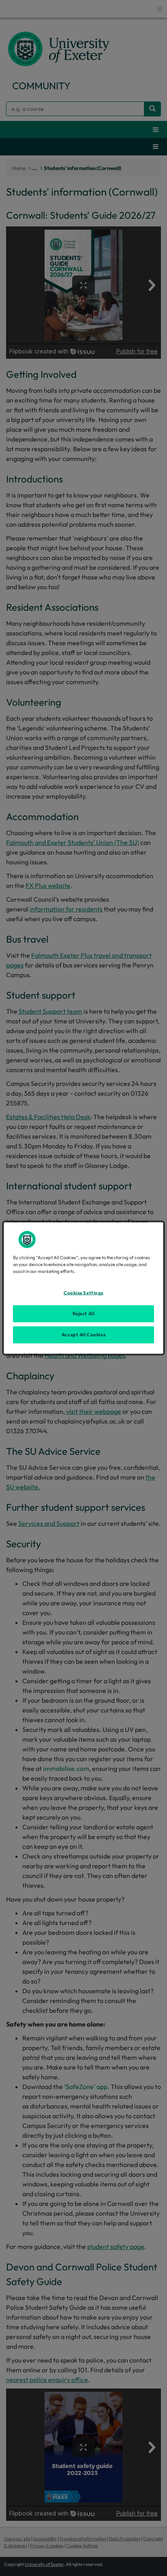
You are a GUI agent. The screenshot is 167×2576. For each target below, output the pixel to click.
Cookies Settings (83, 1293)
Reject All (84, 1314)
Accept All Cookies (83, 1335)
